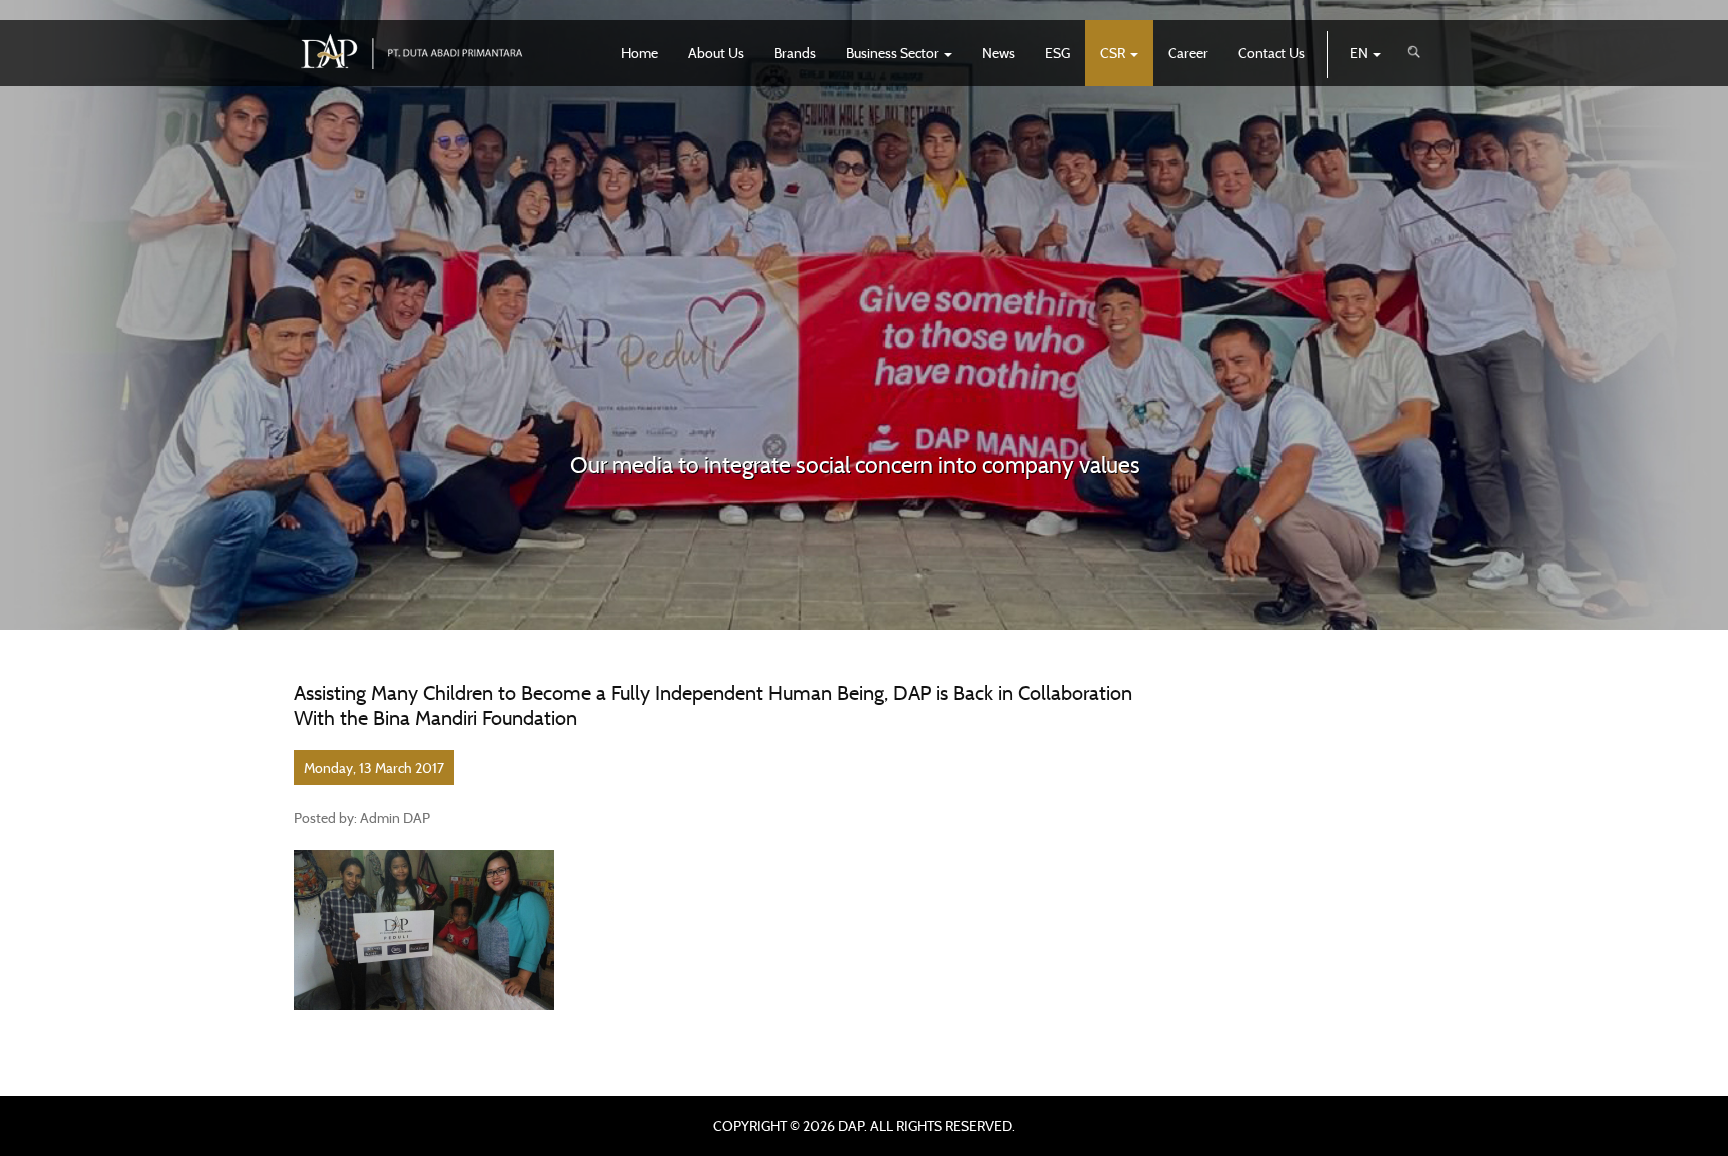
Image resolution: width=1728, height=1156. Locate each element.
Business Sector (894, 52)
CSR (1114, 52)
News (998, 52)
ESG (1057, 52)
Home (639, 52)
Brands (795, 52)
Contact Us (1271, 52)
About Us (716, 52)
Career (1188, 52)
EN (1360, 52)
